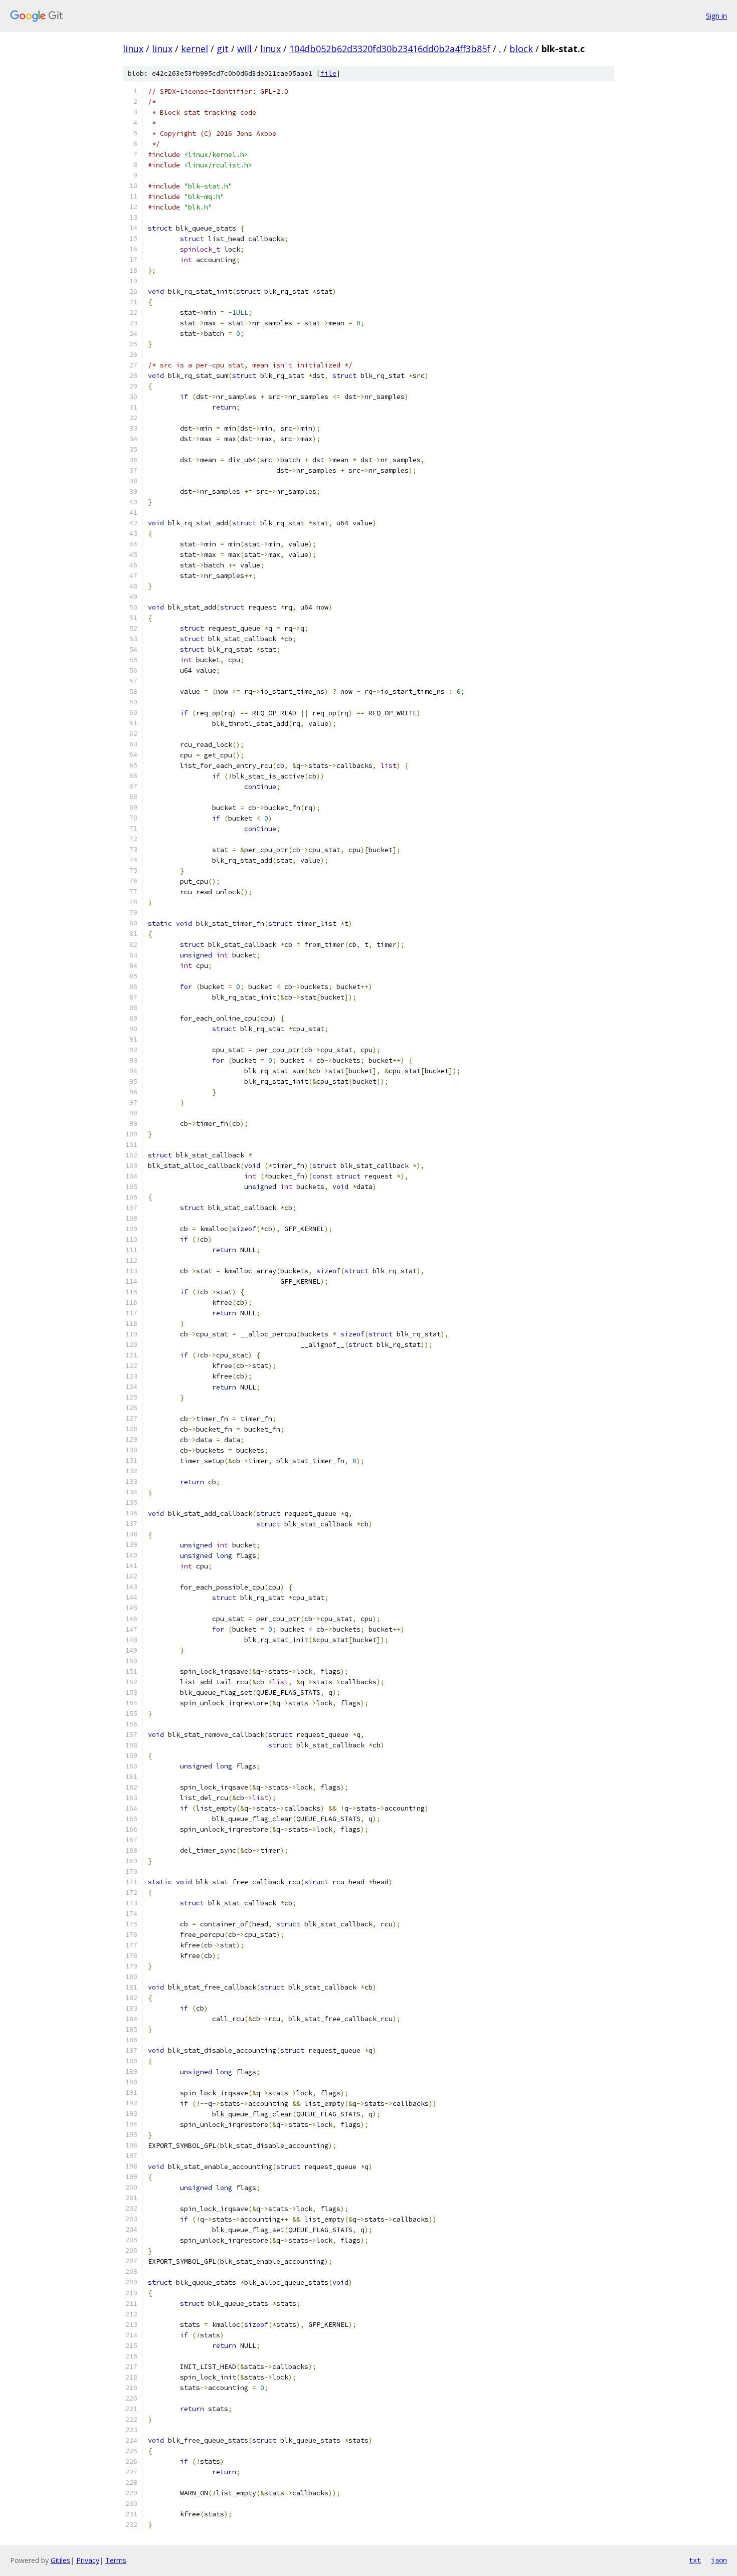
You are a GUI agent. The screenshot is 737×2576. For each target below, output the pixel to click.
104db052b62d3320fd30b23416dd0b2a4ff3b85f (390, 49)
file (328, 73)
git (223, 49)
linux (133, 49)
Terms (116, 2560)
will (244, 49)
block (521, 49)
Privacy (88, 2560)
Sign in (716, 16)
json (719, 2560)
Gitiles (60, 2560)
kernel (195, 49)
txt (695, 2560)
